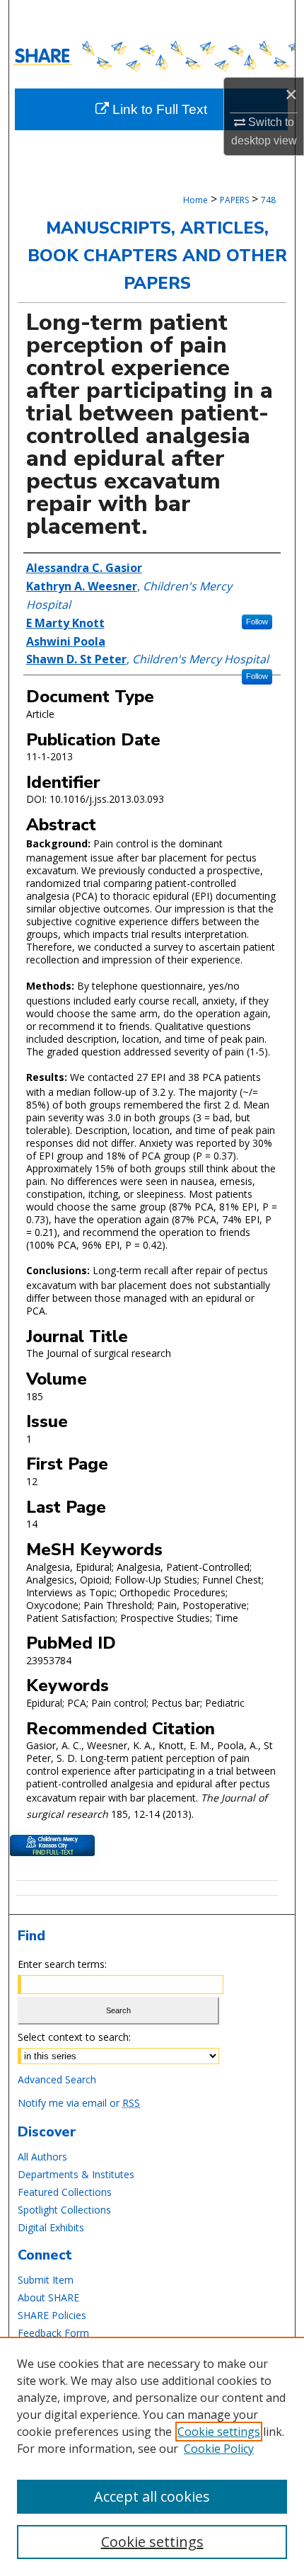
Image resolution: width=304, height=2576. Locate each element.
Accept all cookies (152, 2496)
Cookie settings (219, 2432)
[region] (152, 2456)
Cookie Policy (219, 2449)
